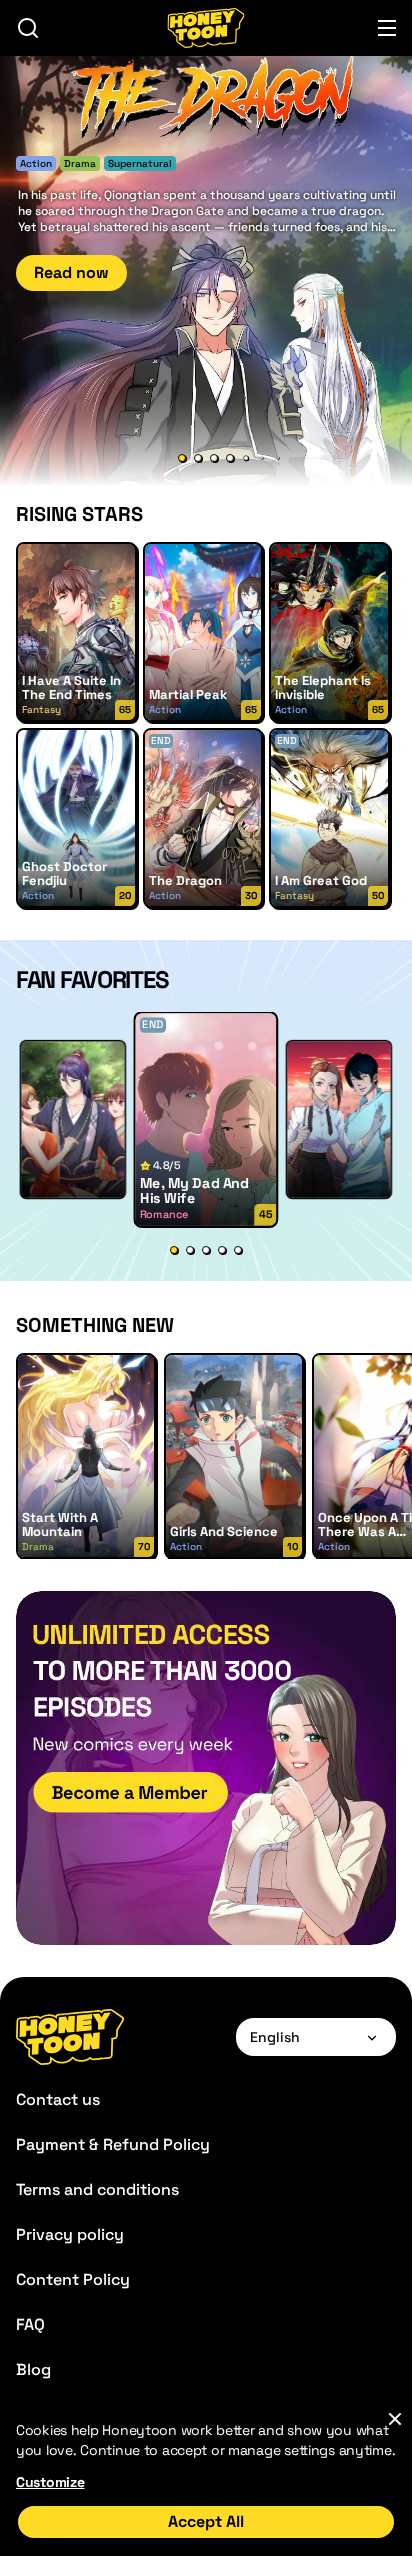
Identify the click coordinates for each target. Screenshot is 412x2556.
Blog (33, 2369)
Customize (50, 2482)
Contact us (58, 2099)
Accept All (206, 2521)
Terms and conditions (97, 2189)
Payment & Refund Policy (113, 2144)
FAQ (30, 2324)
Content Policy (73, 2279)
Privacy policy (70, 2234)
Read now (71, 272)
